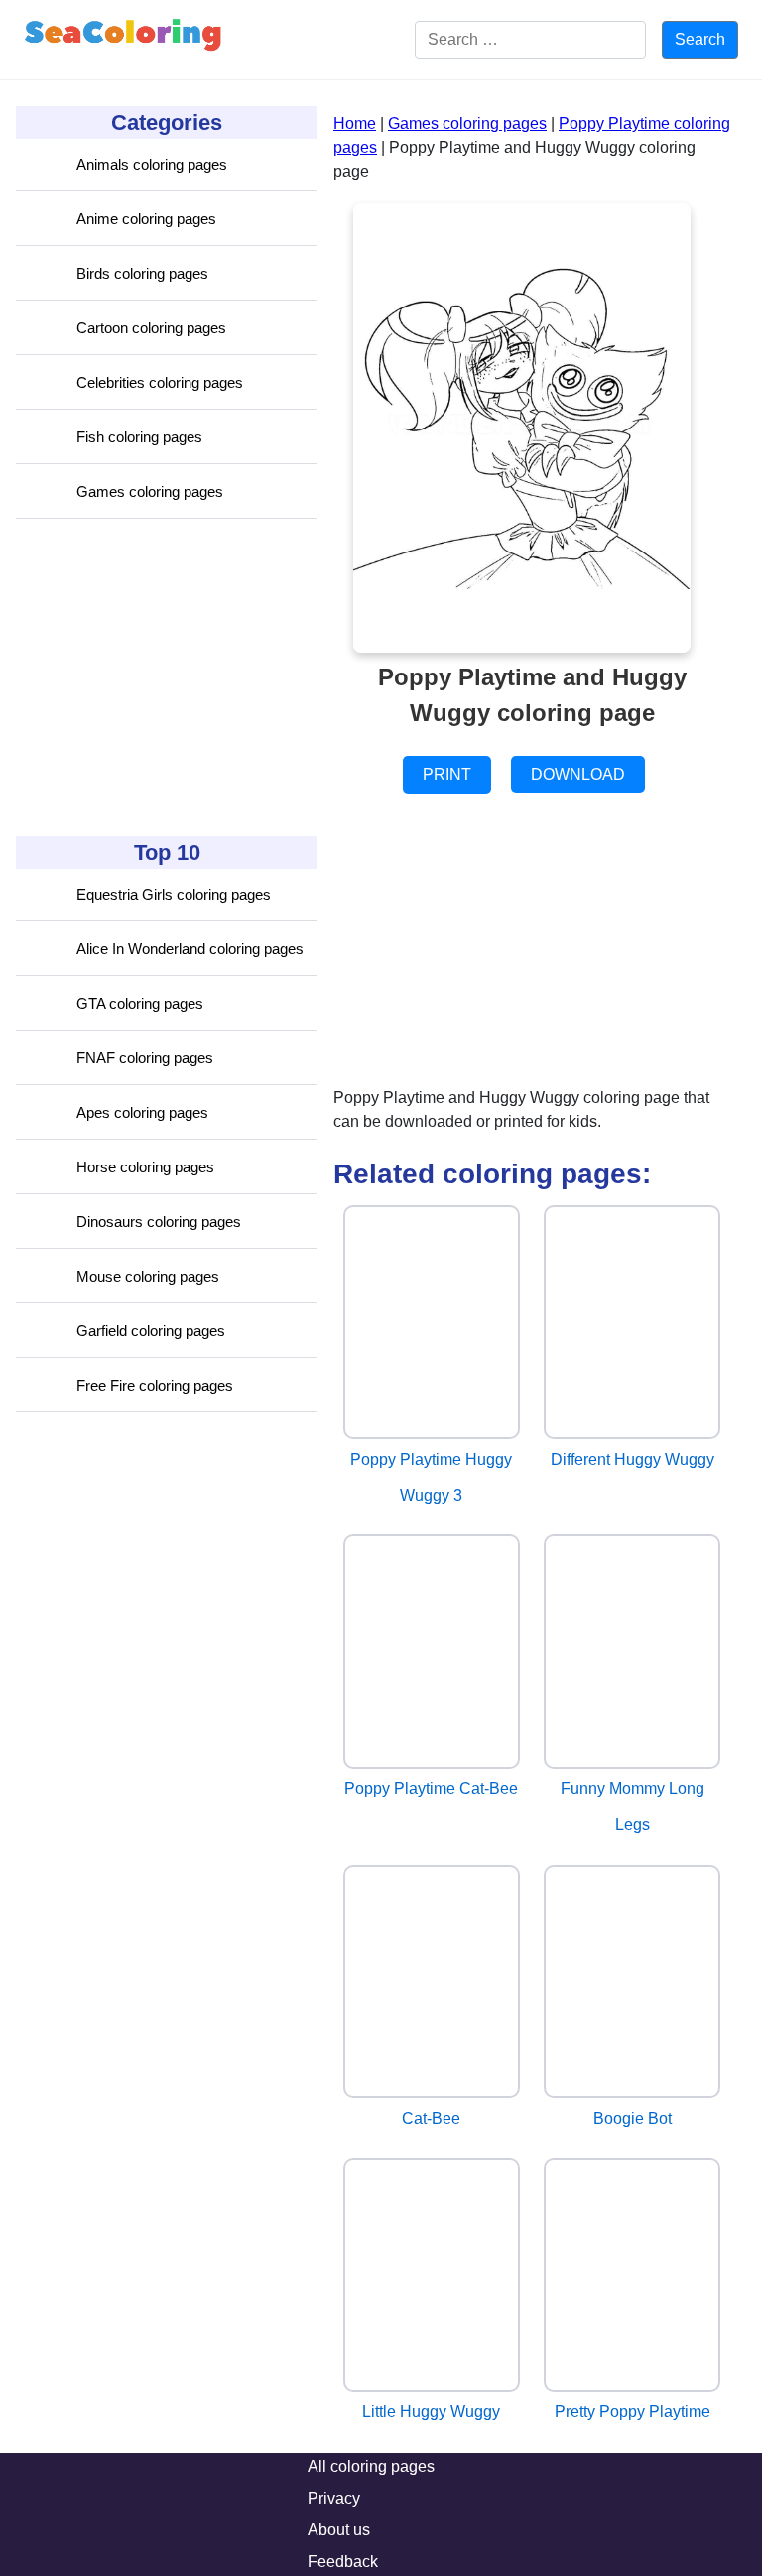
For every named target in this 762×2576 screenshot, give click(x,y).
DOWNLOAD (578, 774)
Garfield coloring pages (151, 1331)
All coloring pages (371, 2466)
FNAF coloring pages (145, 1058)
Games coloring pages (150, 491)
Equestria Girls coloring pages (174, 894)
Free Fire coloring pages (155, 1385)
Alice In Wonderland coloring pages (190, 949)
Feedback (343, 2562)
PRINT (447, 774)
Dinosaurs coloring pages (159, 1222)
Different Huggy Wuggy (633, 1460)
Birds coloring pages (142, 273)
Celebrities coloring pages (160, 382)
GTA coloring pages (140, 1003)
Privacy (334, 2498)
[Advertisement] (165, 677)
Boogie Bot (633, 2118)
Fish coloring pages (139, 437)
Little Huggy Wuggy (431, 2412)
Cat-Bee (431, 2118)
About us (339, 2530)
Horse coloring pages (145, 1167)
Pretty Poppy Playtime (633, 2412)
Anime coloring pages (146, 219)
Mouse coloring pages (148, 1276)
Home (355, 123)
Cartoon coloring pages (151, 328)
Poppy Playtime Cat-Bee (431, 1789)
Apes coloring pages (142, 1112)
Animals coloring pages (152, 164)
